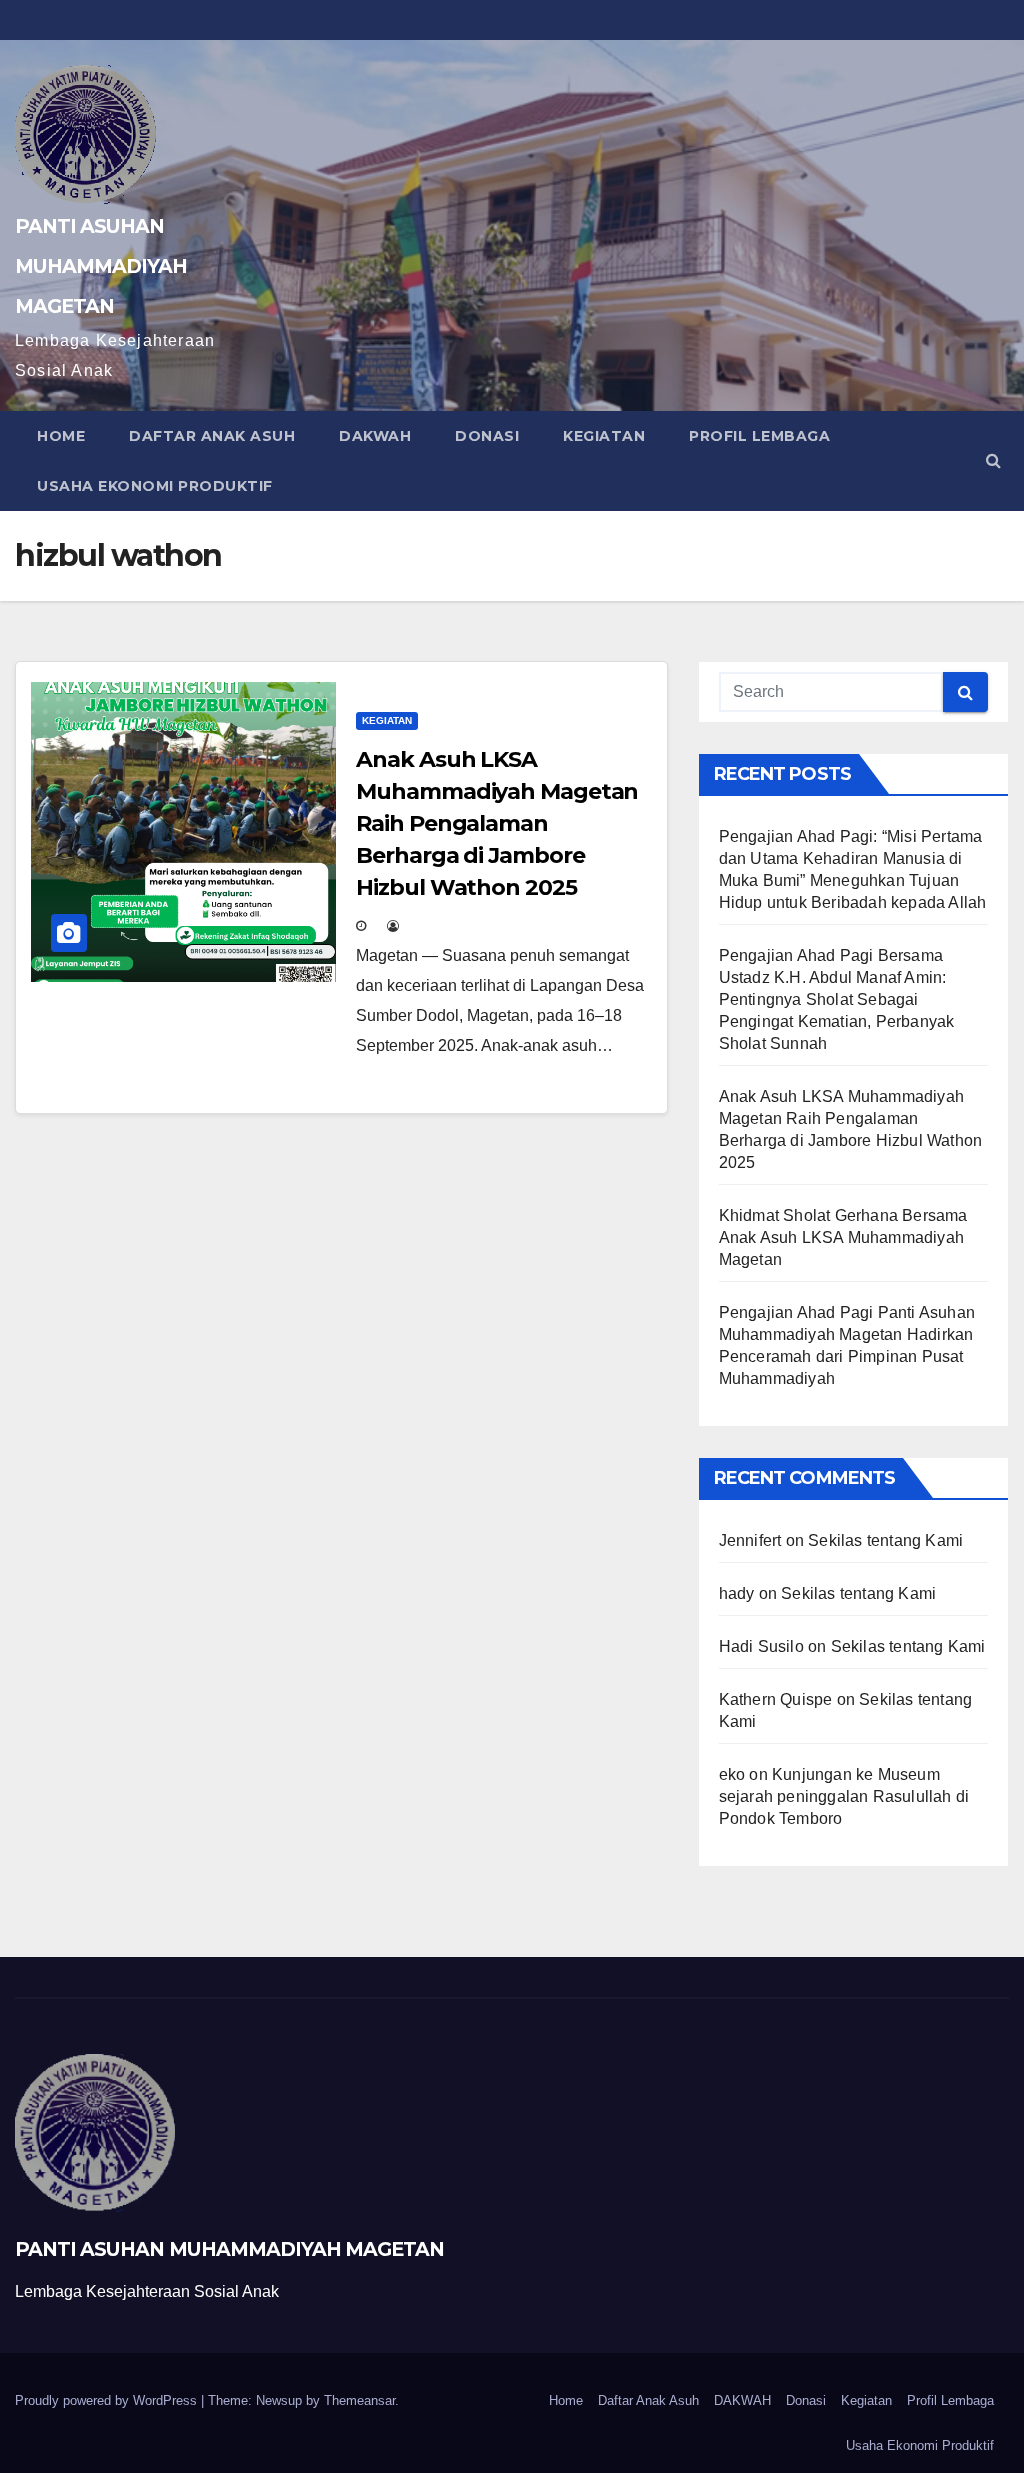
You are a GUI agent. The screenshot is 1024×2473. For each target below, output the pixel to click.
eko (732, 1774)
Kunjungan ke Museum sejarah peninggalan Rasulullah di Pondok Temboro (844, 1796)
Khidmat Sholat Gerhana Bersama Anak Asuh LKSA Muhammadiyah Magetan (843, 1237)
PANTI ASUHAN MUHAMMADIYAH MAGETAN (101, 266)
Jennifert (750, 1540)
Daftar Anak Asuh (212, 436)
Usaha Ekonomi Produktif (155, 486)
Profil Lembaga (759, 436)
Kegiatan (604, 436)
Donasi (487, 436)
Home (61, 436)
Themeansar (359, 2400)
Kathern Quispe (776, 1699)
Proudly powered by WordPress (108, 2400)
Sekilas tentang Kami (885, 1540)
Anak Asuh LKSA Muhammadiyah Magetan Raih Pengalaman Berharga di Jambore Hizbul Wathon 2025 (497, 823)
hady (737, 1593)
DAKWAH (375, 436)
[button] (993, 460)
